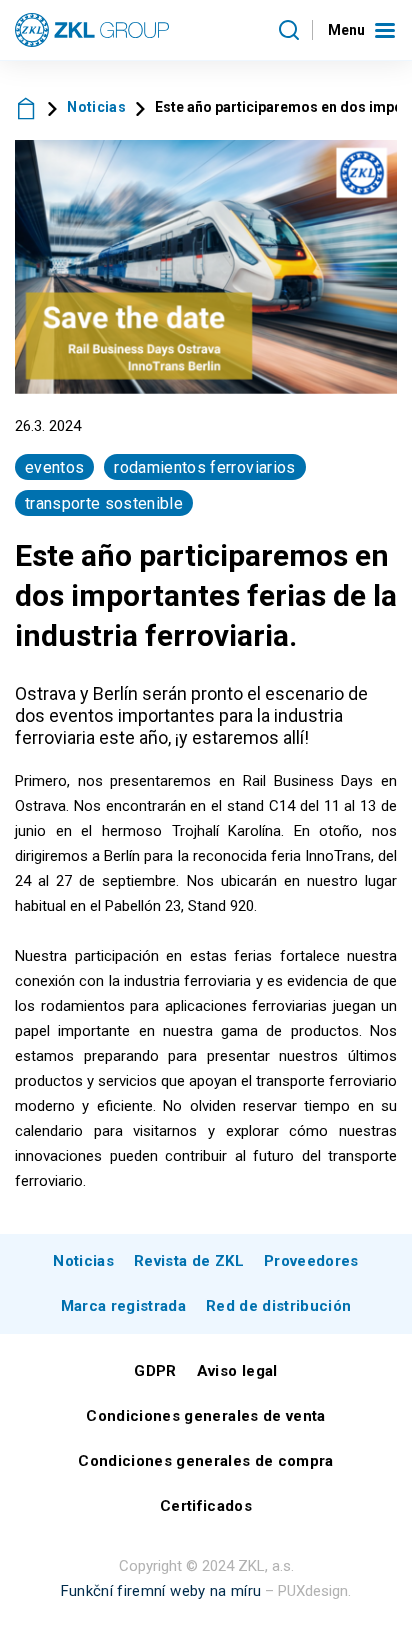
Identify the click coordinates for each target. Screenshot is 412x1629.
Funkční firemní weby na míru (161, 1591)
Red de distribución (278, 1306)
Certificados (206, 1506)
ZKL (26, 108)
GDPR (155, 1371)
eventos (54, 467)
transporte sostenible (104, 503)
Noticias (96, 107)
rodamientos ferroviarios (204, 467)
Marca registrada (123, 1306)
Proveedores (311, 1261)
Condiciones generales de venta (205, 1416)
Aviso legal (237, 1371)
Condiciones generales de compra (206, 1461)
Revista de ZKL (189, 1261)
